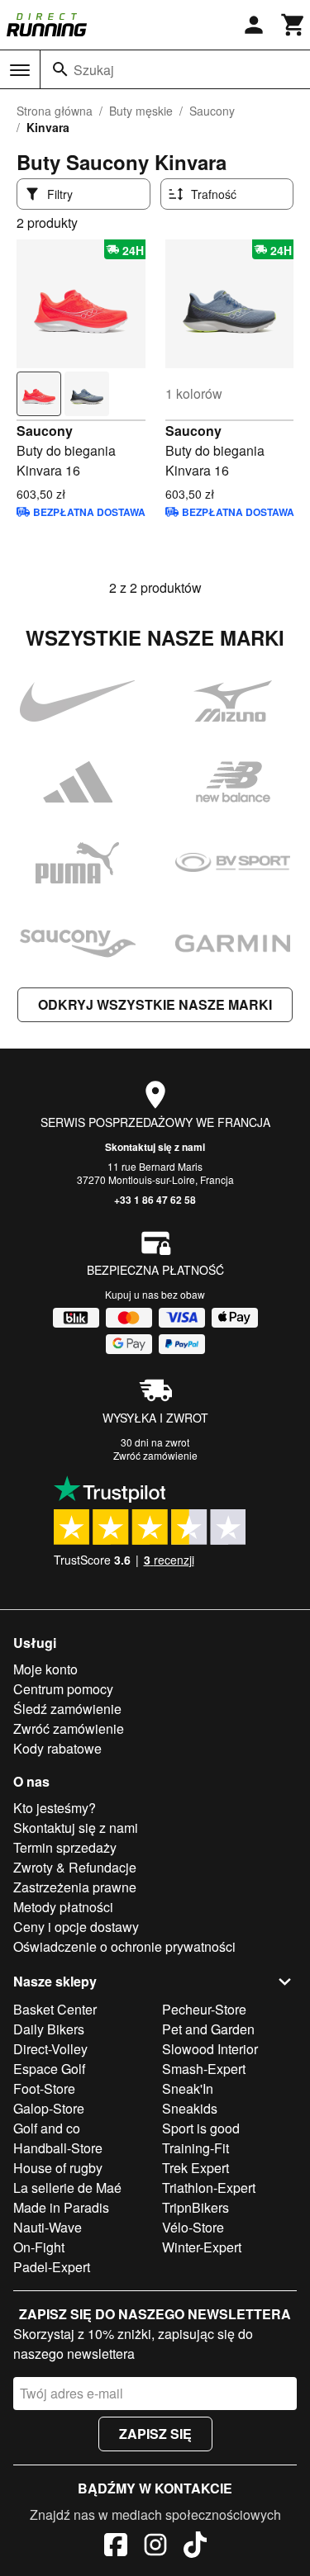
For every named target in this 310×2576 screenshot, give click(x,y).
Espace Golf (49, 2069)
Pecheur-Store (204, 2009)
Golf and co (47, 2128)
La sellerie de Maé (67, 2188)
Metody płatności (63, 1907)
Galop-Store (49, 2108)
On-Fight (39, 2247)
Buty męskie (141, 111)
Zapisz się (155, 2434)
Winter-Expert (202, 2247)
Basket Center (55, 2009)
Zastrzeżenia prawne (75, 1887)
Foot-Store (44, 2088)
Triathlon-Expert (209, 2188)
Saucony (212, 111)
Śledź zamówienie (67, 1709)
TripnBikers (196, 2207)
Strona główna (55, 111)
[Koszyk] (293, 25)
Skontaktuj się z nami (155, 1147)
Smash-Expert (204, 2069)
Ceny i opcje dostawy (76, 1927)
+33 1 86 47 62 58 (155, 1200)
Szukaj (94, 70)
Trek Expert (196, 2168)
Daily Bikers (49, 2029)
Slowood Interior (210, 2049)
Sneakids (190, 2108)
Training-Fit (196, 2148)
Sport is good (201, 2128)
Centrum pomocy (63, 1689)
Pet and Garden (208, 2029)
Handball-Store (58, 2148)
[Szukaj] (60, 69)
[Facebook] (116, 2547)
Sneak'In (188, 2088)
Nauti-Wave (48, 2227)
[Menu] (20, 70)
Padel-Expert (52, 2267)
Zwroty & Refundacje (75, 1867)
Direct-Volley (50, 2049)
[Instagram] (155, 2547)
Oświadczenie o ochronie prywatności (124, 1946)
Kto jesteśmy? (55, 1808)
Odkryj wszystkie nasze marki (155, 1004)
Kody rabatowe (57, 1748)
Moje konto (45, 1669)
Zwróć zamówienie (155, 1455)
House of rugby (58, 2168)
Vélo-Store (193, 2227)
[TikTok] (195, 2547)
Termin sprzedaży (65, 1847)
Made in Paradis (61, 2207)
